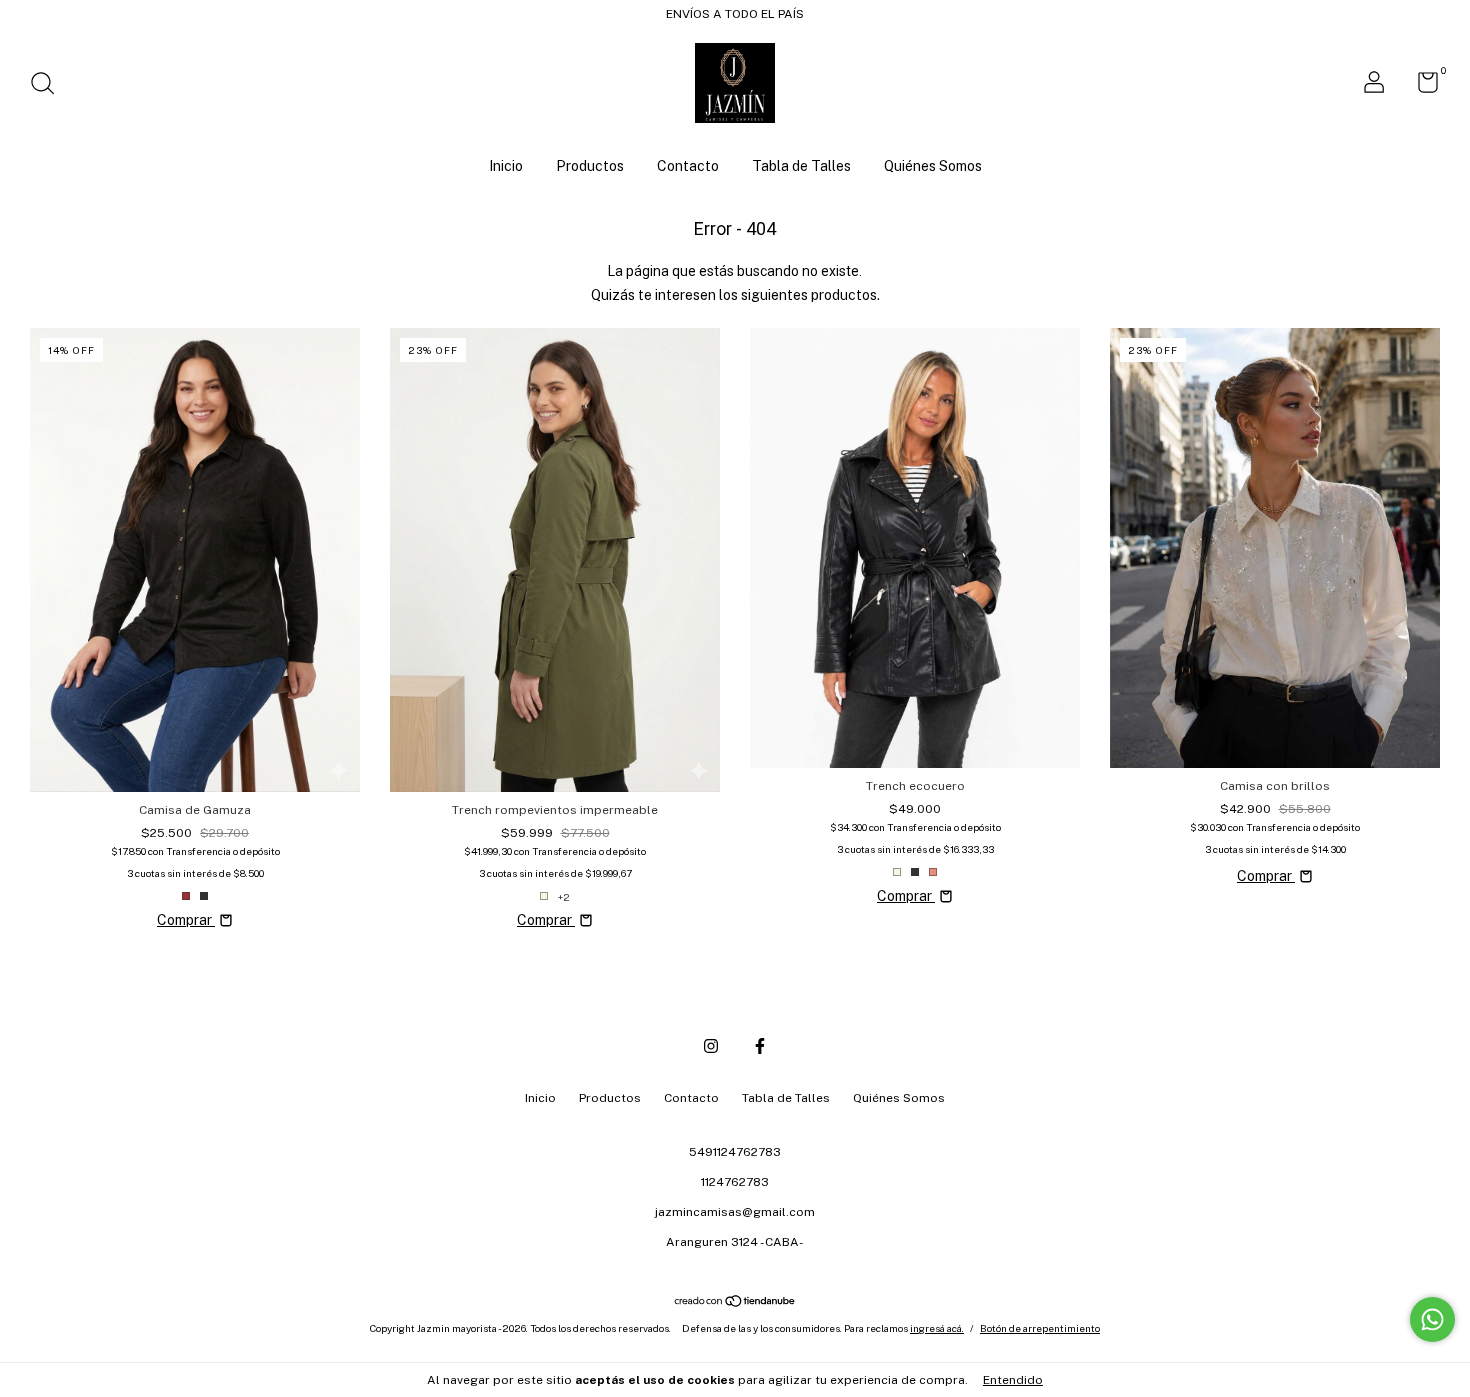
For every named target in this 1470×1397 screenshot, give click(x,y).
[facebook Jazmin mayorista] (760, 1046)
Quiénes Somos (933, 166)
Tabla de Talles (801, 166)
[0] (1420, 87)
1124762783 (735, 1182)
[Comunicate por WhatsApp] (1432, 1319)
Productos (590, 166)
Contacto (688, 166)
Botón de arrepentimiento (1040, 1328)
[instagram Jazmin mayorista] (711, 1046)
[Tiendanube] (735, 1303)
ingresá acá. (937, 1328)
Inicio (506, 166)
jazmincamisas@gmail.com (735, 1212)
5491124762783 (735, 1152)
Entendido (1013, 1380)
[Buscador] (49, 86)
